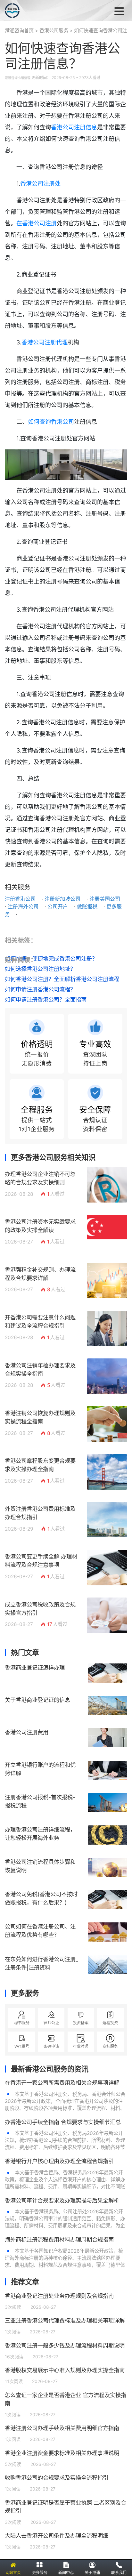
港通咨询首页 (19, 31)
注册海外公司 (23, 906)
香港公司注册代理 (45, 342)
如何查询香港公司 (51, 422)
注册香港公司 (20, 899)
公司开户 (58, 906)
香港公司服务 (54, 31)
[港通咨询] (38, 11)
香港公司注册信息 (74, 127)
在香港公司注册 (37, 223)
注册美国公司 (105, 899)
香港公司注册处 (40, 184)
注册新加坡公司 (62, 899)
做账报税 (87, 906)
